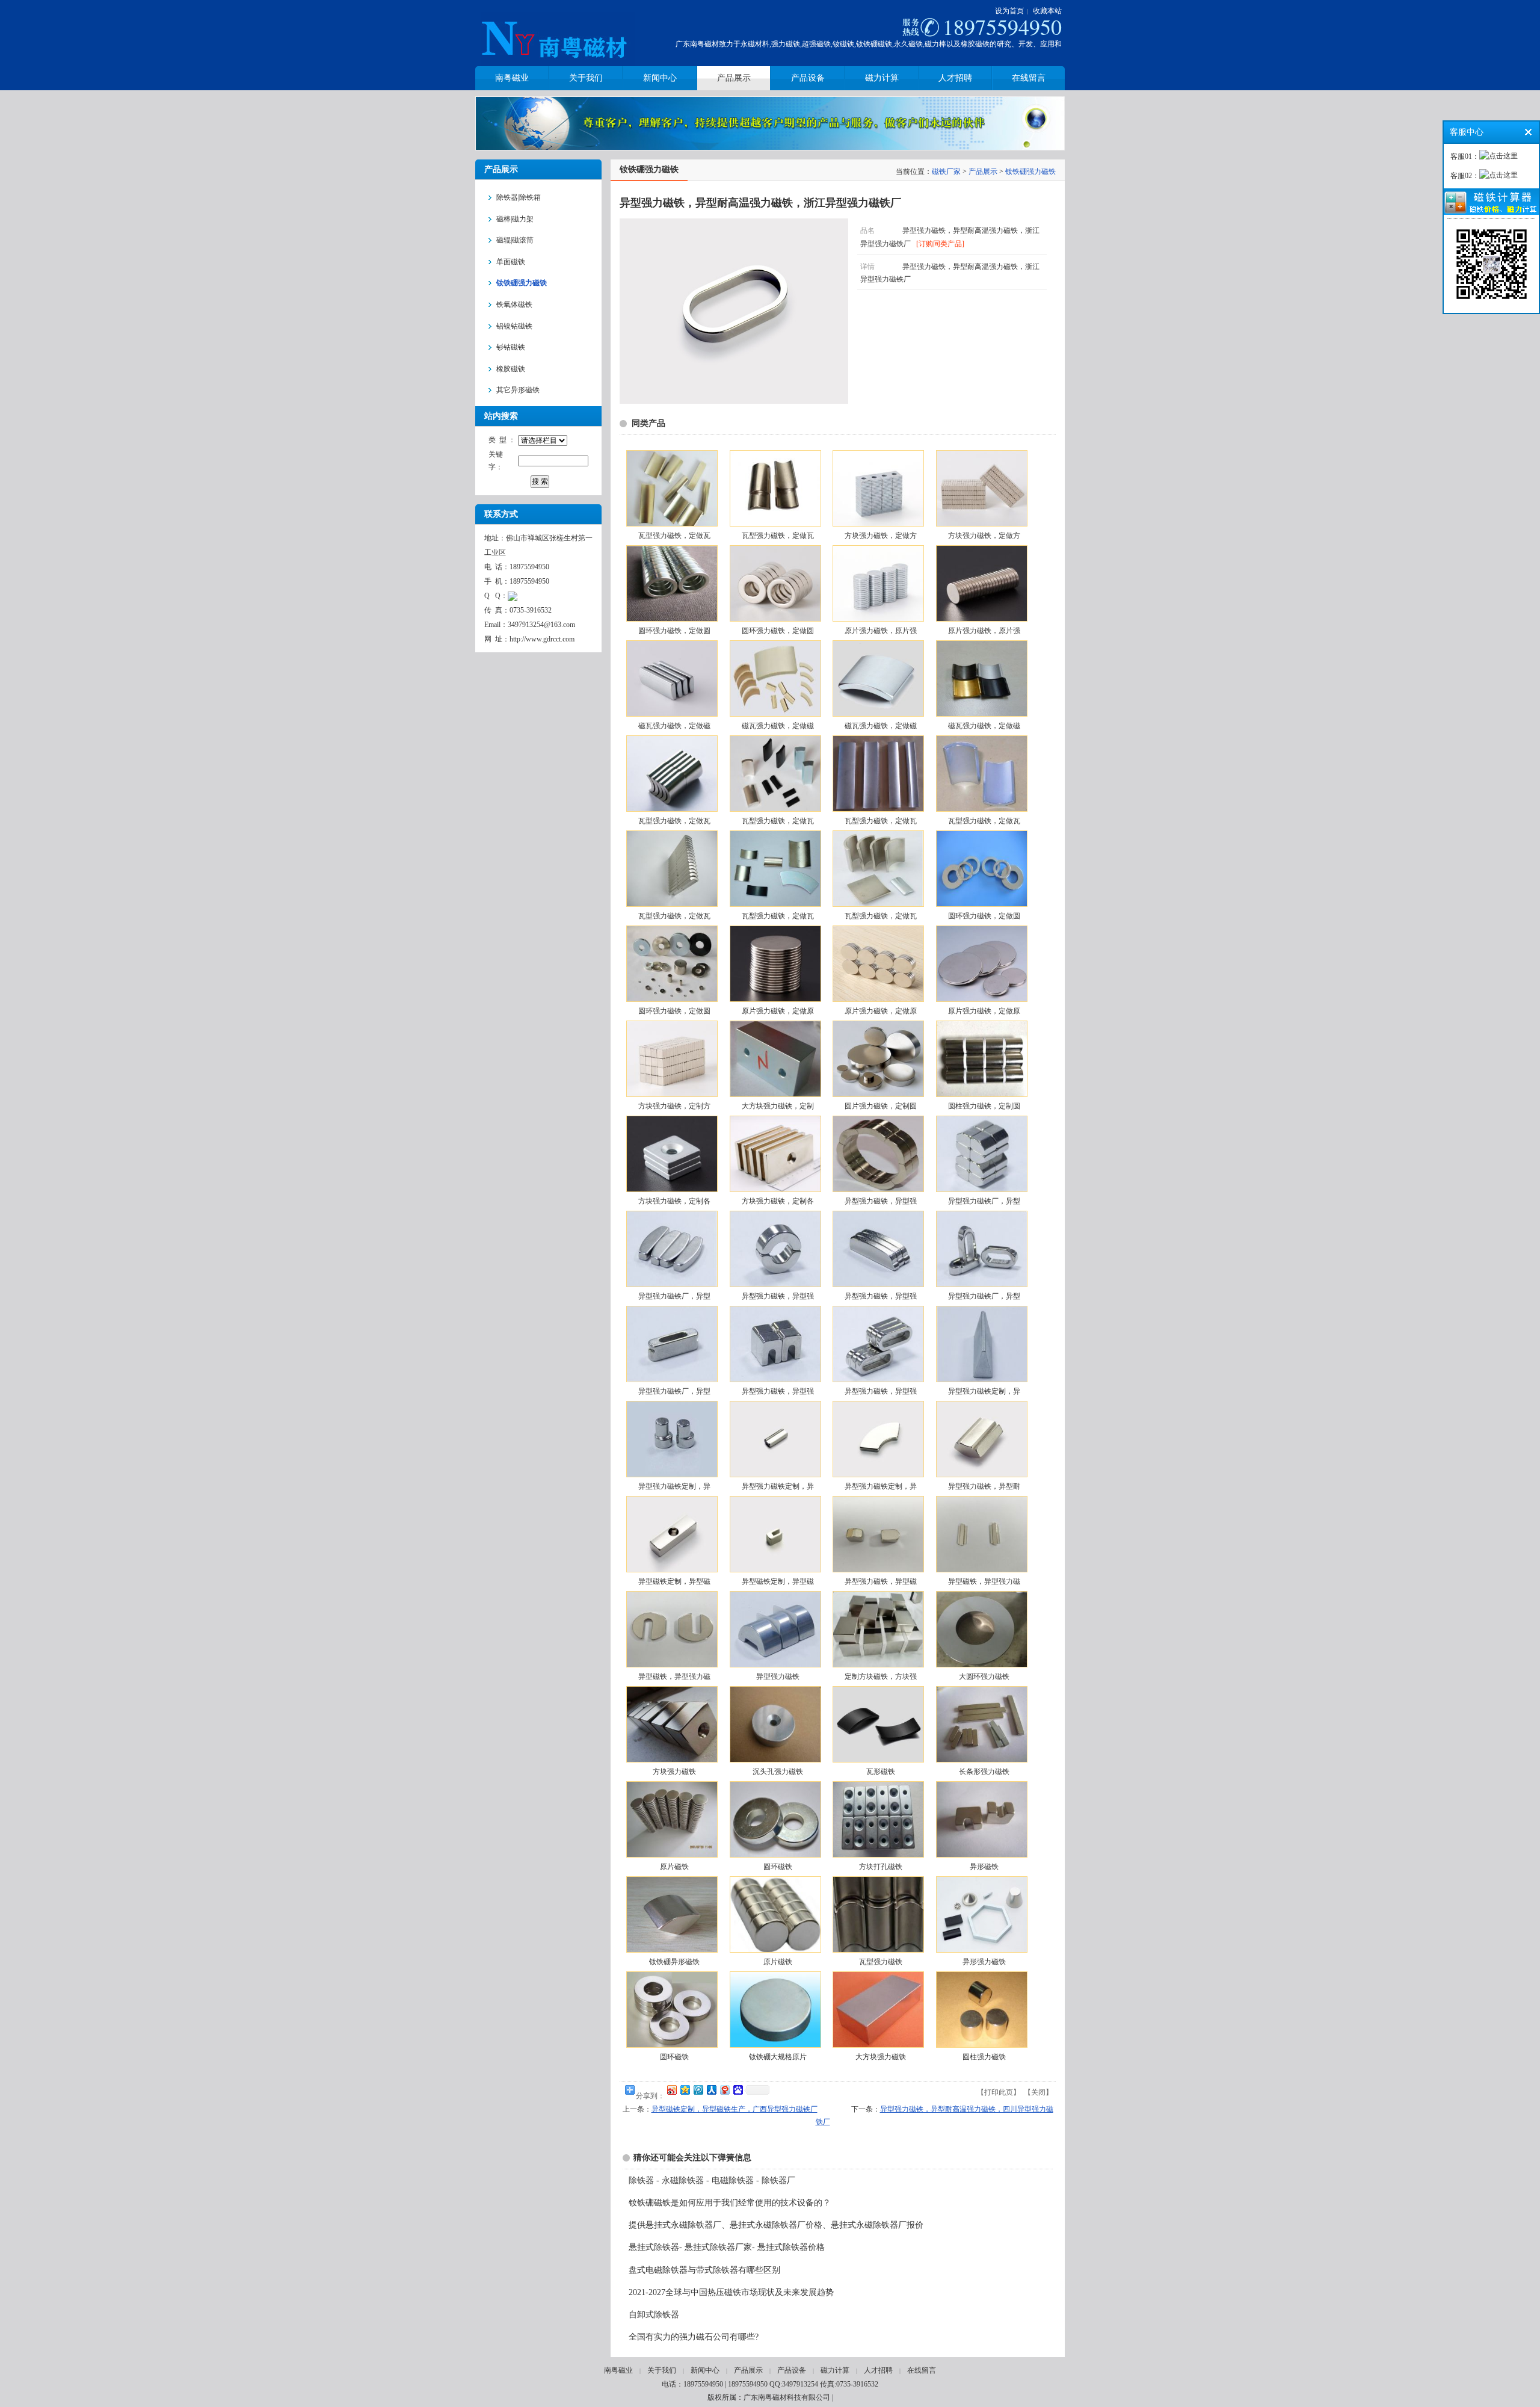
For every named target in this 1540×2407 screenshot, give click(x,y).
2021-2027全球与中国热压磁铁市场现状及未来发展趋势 (731, 2292)
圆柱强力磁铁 (984, 2057)
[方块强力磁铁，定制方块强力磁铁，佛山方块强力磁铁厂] (671, 1059)
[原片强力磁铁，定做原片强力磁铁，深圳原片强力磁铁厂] (775, 964)
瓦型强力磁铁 (881, 1962)
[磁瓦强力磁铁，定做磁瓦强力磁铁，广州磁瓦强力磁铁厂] (981, 678)
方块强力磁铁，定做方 (881, 536)
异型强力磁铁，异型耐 (984, 1486)
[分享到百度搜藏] (738, 2090)
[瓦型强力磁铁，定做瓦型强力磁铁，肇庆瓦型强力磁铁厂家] (775, 488)
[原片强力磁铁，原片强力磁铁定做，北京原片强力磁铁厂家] (878, 583)
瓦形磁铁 (881, 1772)
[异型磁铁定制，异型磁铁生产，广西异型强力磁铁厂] (671, 1534)
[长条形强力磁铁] (981, 1724)
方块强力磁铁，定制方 (674, 1106)
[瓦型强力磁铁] (878, 1914)
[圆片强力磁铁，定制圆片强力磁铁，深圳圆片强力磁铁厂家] (878, 1059)
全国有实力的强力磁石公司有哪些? (694, 2337)
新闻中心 (705, 2370)
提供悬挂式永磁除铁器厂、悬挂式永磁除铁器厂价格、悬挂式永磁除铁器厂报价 (776, 2225)
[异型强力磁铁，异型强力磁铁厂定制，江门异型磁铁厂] (878, 1154)
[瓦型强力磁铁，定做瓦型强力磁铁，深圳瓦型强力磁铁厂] (671, 869)
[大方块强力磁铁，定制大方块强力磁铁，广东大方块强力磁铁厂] (775, 1059)
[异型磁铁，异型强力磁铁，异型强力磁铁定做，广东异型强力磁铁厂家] (981, 1534)
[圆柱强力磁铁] (981, 2010)
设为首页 (1009, 11)
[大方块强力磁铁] (878, 2010)
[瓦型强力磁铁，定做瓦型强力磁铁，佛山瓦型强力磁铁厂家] (775, 774)
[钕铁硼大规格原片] (775, 2010)
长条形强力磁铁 (984, 1772)
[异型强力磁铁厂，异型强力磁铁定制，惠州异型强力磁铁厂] (981, 1154)
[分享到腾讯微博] (698, 2090)
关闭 (1038, 2092)
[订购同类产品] (940, 244)
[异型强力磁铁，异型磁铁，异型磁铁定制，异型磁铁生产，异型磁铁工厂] (878, 1534)
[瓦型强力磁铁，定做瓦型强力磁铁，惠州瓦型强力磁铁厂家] (878, 774)
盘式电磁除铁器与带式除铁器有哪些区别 (704, 2270)
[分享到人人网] (711, 2090)
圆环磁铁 (778, 1867)
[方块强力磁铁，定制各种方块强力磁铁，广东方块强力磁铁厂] (775, 1154)
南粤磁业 (618, 2370)
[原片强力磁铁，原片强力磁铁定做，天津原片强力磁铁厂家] (981, 583)
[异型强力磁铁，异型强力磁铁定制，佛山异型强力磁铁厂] (775, 1249)
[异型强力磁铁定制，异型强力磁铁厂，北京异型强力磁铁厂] (878, 1439)
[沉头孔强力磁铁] (775, 1724)
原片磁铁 (674, 1867)
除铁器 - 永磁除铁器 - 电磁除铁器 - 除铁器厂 (712, 2180)
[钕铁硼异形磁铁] (671, 1914)
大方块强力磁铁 (881, 2057)
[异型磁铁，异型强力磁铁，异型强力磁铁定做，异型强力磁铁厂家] (671, 1629)
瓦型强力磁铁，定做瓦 (674, 536)
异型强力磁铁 (778, 1676)
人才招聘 (878, 2370)
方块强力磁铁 (674, 1772)
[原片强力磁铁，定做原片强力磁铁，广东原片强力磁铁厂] (981, 964)
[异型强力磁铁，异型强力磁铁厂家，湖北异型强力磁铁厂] (775, 1344)
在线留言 (922, 2370)
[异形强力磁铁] (981, 1914)
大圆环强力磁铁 (984, 1676)
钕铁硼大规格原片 (778, 2057)
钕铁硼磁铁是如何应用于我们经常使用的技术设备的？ (730, 2203)
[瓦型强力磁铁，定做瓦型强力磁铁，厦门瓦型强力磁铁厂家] (671, 488)
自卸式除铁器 (654, 2315)
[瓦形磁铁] (878, 1724)
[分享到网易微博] (724, 2090)
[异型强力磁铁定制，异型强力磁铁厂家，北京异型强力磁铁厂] (671, 1439)
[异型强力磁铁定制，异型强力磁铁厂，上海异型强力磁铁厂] (775, 1439)
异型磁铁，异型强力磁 (984, 1581)
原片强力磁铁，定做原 (778, 1011)
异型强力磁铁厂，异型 (984, 1201)
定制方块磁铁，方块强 (881, 1676)
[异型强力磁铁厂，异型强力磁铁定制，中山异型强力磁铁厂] (671, 1249)
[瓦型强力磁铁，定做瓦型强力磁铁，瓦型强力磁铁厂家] (878, 869)
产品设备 (792, 2370)
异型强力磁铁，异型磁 (881, 1581)
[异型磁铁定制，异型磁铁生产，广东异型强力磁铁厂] (775, 1534)
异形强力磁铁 (984, 1962)
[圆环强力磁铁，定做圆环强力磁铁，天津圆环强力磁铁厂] (775, 583)
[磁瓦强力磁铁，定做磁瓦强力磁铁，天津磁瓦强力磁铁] (671, 678)
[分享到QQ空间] (685, 2090)
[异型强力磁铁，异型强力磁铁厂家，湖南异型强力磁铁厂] (878, 1344)
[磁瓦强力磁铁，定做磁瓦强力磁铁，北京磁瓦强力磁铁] (775, 678)
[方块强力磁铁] (671, 1724)
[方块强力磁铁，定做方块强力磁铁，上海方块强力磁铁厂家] (981, 488)
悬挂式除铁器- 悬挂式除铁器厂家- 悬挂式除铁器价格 (727, 2247)
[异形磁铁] (981, 1819)
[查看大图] (734, 401)
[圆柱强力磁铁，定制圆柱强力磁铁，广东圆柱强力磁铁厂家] (981, 1059)
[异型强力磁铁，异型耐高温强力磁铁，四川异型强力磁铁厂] (981, 1439)
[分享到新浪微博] (671, 2090)
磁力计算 (835, 2370)
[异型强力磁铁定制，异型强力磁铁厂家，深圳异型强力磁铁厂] (981, 1344)
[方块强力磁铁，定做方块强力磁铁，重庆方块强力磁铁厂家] (878, 488)
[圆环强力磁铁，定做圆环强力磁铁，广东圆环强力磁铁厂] (671, 964)
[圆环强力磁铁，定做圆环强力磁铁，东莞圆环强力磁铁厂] (981, 869)
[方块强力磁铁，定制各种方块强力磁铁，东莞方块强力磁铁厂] (671, 1154)
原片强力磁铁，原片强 (881, 631)
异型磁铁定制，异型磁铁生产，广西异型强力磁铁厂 (735, 2109)
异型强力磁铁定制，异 (984, 1391)
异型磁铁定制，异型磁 (674, 1581)
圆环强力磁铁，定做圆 (674, 631)
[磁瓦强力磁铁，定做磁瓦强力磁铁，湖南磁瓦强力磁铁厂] (878, 678)
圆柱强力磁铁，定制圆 (984, 1106)
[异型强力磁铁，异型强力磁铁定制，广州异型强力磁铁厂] (878, 1249)
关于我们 (662, 2370)
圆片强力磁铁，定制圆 (881, 1106)
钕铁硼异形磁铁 (674, 1962)
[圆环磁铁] (775, 1819)
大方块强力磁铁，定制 (778, 1106)
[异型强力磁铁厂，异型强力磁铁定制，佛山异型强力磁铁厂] (981, 1249)
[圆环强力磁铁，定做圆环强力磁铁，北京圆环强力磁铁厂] (671, 583)
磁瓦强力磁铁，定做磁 (674, 726)
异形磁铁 (984, 1867)
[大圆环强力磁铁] (981, 1629)
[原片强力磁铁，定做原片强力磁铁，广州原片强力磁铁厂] (878, 964)
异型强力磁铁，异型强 (881, 1201)
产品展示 (983, 171)
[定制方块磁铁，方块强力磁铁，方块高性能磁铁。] (878, 1629)
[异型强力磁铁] (775, 1629)
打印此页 (999, 2092)
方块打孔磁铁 (881, 1867)
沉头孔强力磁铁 (778, 1772)
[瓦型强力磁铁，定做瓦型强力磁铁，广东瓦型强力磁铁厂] (775, 869)
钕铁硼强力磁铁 (1030, 171)
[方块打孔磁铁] (878, 1819)
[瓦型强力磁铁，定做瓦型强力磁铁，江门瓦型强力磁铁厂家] (671, 774)
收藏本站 (1047, 11)
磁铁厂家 (946, 171)
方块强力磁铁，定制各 (674, 1201)
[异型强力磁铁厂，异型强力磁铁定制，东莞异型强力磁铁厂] (671, 1344)
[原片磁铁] (671, 1819)
